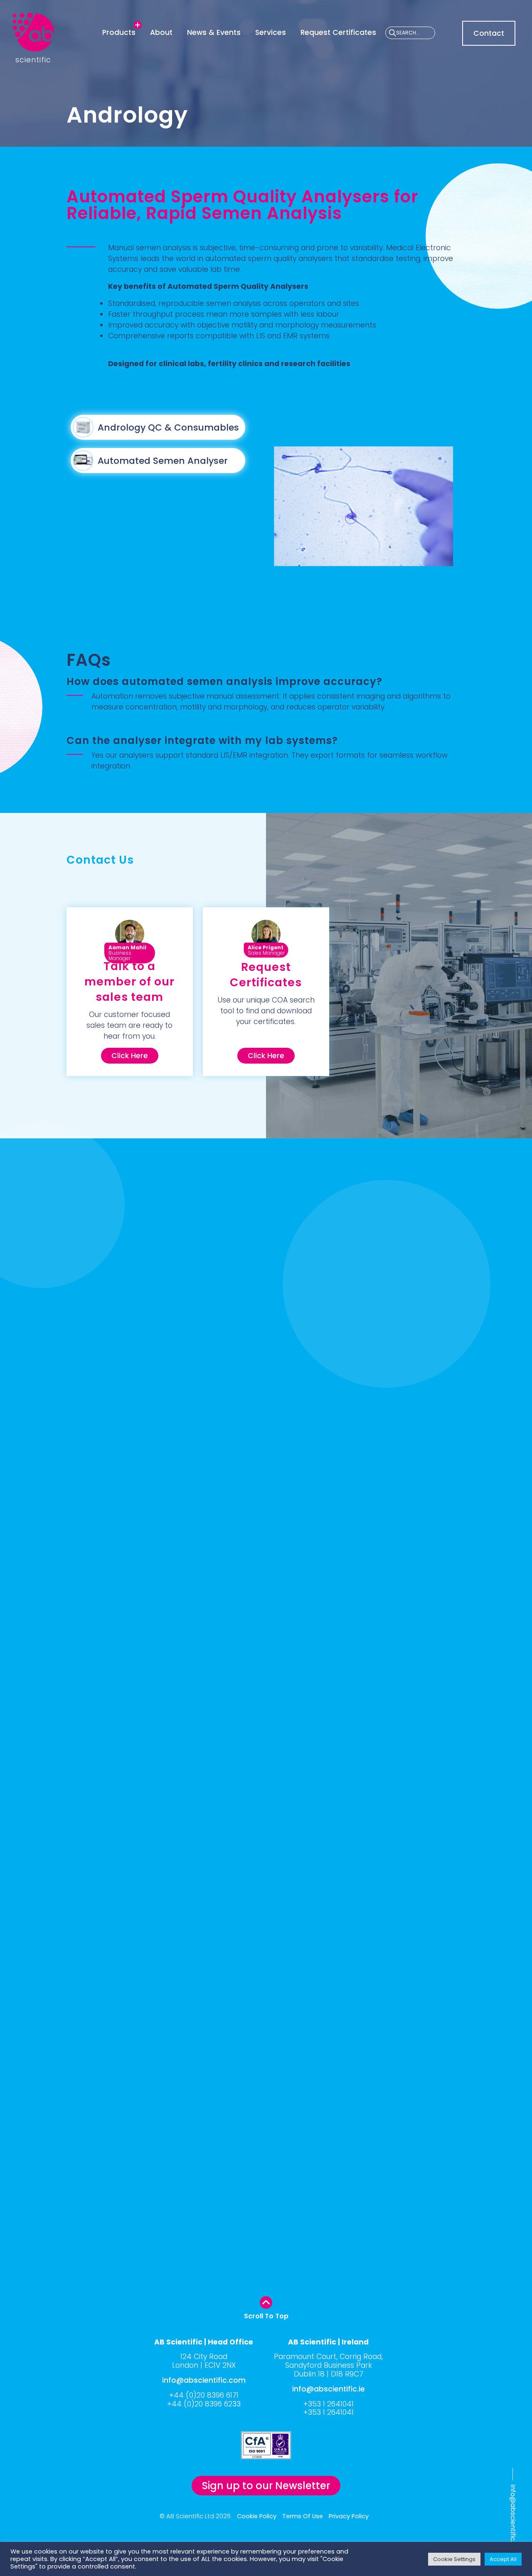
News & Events (214, 32)
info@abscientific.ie (329, 2389)
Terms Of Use (303, 2516)
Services (271, 32)
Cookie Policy (257, 2516)
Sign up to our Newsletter (266, 2486)
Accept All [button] (503, 2559)
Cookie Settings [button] (454, 2559)
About (161, 32)
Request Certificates (338, 32)
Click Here (130, 1056)
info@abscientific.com (513, 2521)
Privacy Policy (349, 2516)
